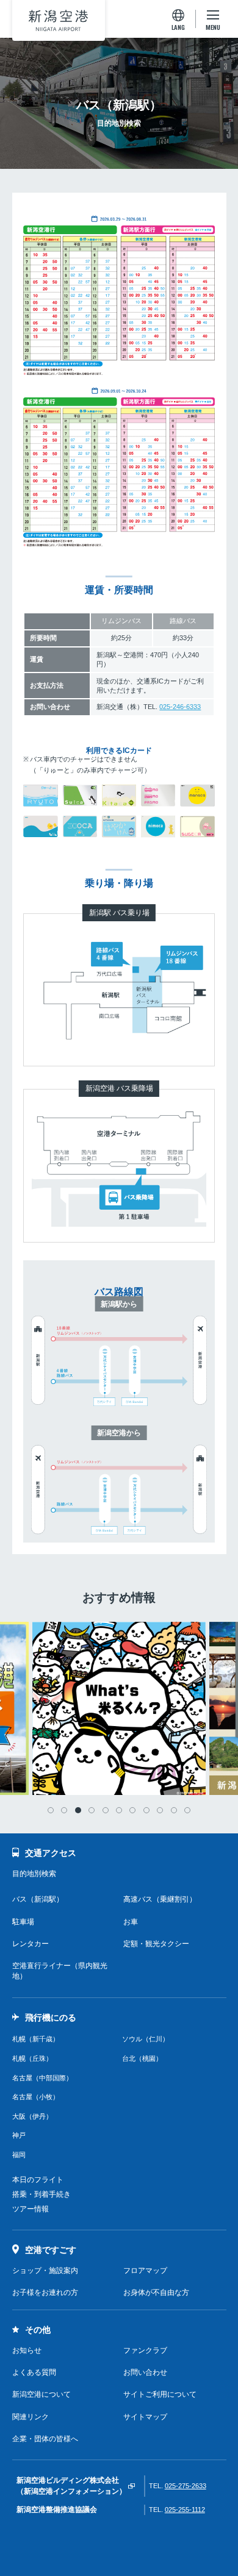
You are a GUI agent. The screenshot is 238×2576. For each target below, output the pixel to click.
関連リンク (31, 2417)
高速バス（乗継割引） (160, 1899)
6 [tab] (119, 1810)
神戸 (19, 2135)
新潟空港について (41, 2394)
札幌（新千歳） (36, 2039)
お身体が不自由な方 (156, 2292)
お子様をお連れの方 (45, 2292)
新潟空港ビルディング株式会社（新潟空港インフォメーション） (71, 2485)
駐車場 (23, 1922)
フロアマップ (145, 2271)
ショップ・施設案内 (45, 2271)
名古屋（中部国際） (42, 2078)
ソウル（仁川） (146, 2039)
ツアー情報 (31, 2209)
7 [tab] (132, 1810)
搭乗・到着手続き (41, 2194)
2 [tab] (64, 1810)
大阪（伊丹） (32, 2116)
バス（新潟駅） (38, 1899)
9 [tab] (160, 1810)
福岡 (19, 2155)
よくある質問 (34, 2372)
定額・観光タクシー (156, 1944)
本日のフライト (38, 2180)
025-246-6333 (180, 707)
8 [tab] (146, 1810)
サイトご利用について (160, 2394)
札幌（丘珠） (32, 2058)
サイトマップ (145, 2417)
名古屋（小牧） (36, 2097)
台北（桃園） (142, 2058)
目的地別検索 (34, 1874)
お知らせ (27, 2350)
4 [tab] (92, 1810)
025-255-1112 (185, 2510)
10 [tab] (174, 1810)
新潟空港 (59, 20)
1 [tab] (51, 1810)
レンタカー (31, 1944)
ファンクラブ (145, 2350)
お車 (131, 1922)
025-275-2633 (186, 2486)
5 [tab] (106, 1810)
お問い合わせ (145, 2372)
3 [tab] (78, 1810)
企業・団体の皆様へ (45, 2439)
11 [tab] (187, 1810)
